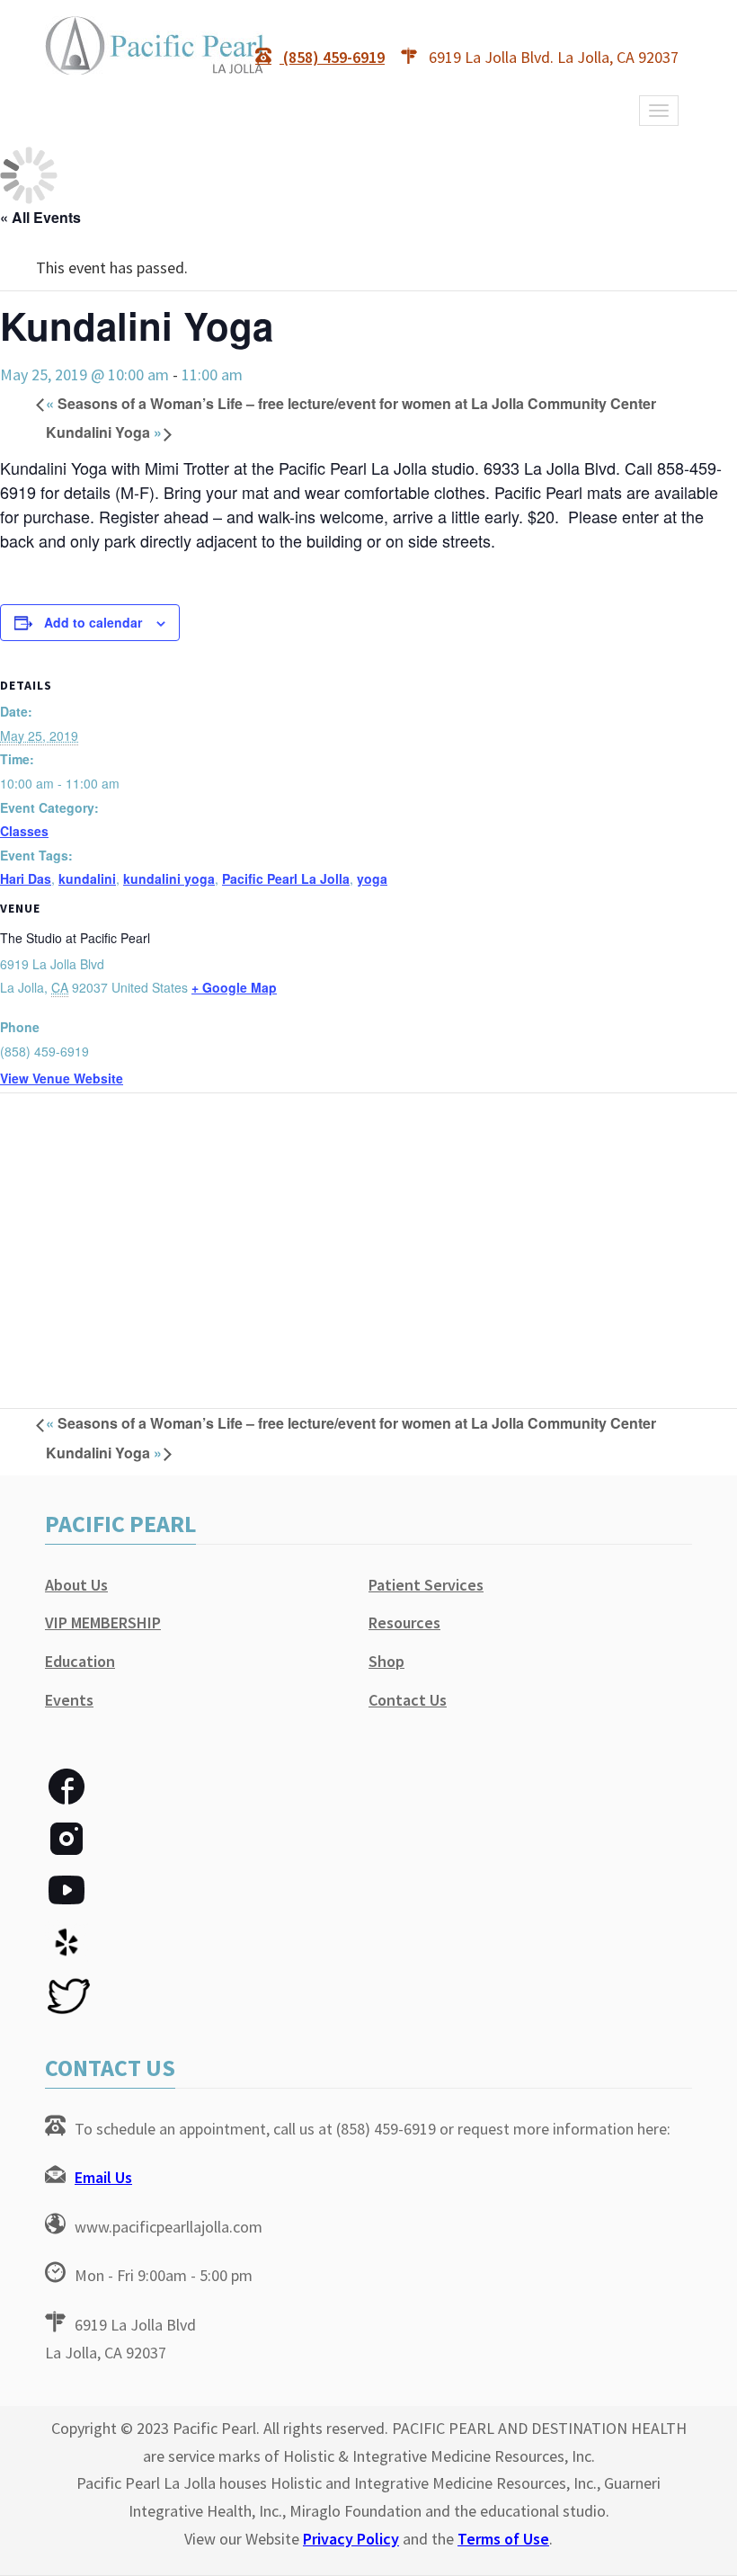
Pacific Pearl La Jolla (286, 878)
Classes (24, 831)
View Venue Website (62, 1078)
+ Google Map (234, 987)
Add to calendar (93, 622)
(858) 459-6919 (332, 57)
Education (80, 1661)
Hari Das (26, 878)
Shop (386, 1661)
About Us (76, 1585)
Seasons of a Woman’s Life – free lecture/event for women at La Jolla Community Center (351, 403)
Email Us (103, 2177)
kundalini (87, 878)
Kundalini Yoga (104, 432)
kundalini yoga (169, 878)
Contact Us (408, 1700)
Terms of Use (503, 2539)
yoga (372, 878)
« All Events (40, 217)
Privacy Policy (351, 2539)
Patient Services (426, 1585)
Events (69, 1700)
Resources (404, 1622)
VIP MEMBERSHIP (103, 1622)
